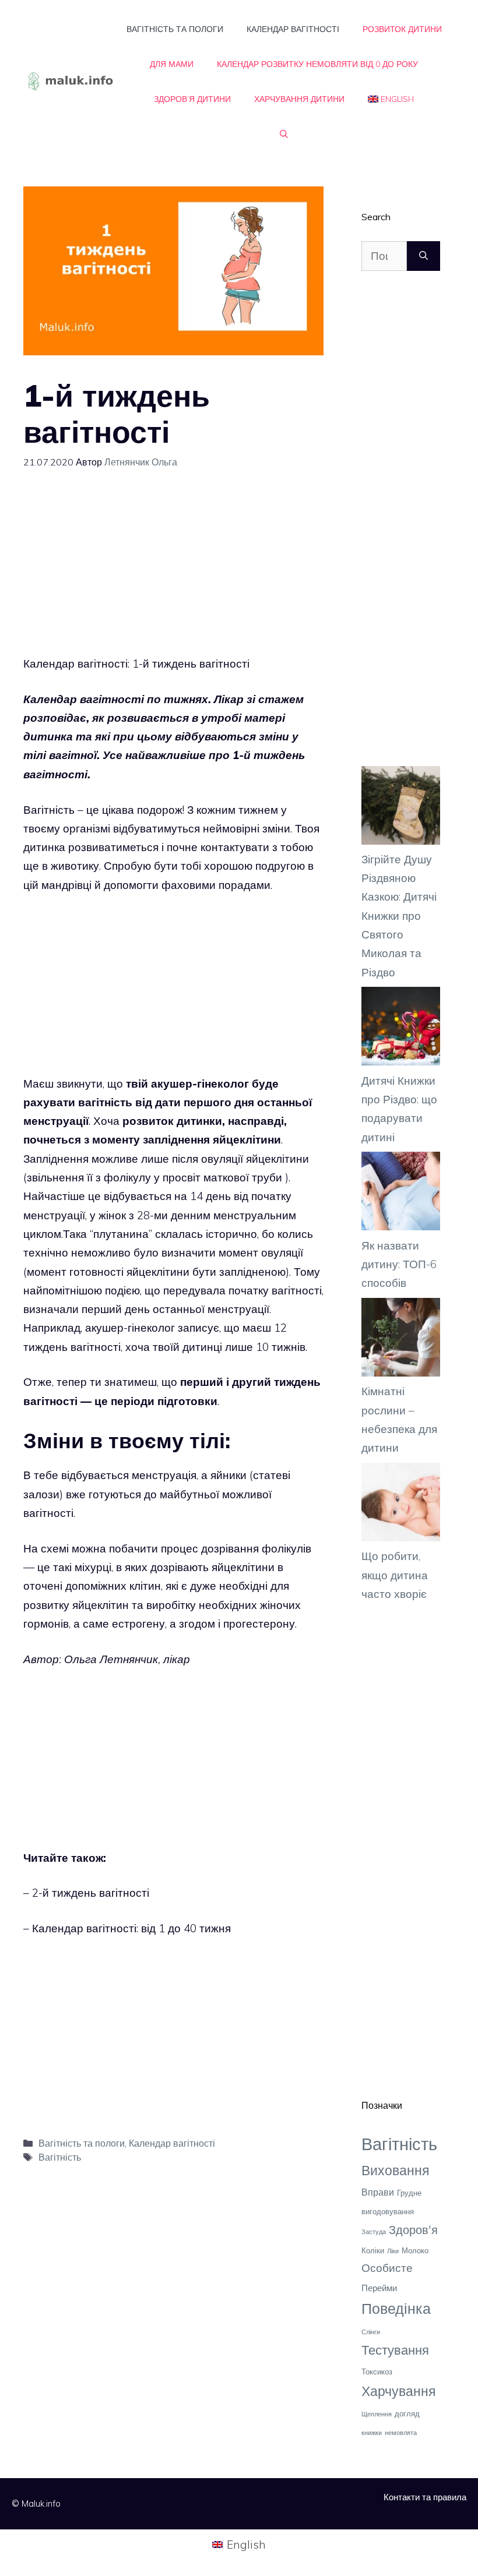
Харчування (398, 2391)
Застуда (374, 2232)
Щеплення (377, 2414)
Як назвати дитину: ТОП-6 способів (399, 1264)
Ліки (393, 2251)
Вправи (378, 2192)
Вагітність (60, 2157)
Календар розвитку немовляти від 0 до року (317, 64)
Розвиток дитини (402, 29)
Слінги (371, 2332)
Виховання (395, 2170)
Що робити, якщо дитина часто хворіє (395, 1575)
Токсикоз (377, 2372)
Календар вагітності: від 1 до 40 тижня (131, 1928)
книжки (372, 2433)
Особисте (387, 2268)
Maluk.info (41, 2503)
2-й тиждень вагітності (91, 1893)
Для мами (172, 64)
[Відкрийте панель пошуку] (284, 134)
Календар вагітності (293, 29)
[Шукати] (423, 256)
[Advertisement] (173, 573)
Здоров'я (413, 2229)
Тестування (395, 2350)
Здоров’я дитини (192, 99)
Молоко (415, 2250)
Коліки (373, 2250)
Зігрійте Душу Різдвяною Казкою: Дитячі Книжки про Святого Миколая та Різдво (399, 916)
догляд (407, 2413)
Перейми (379, 2288)
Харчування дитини (299, 99)
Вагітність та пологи (175, 29)
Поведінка (396, 2308)
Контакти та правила (425, 2497)
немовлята (401, 2433)
